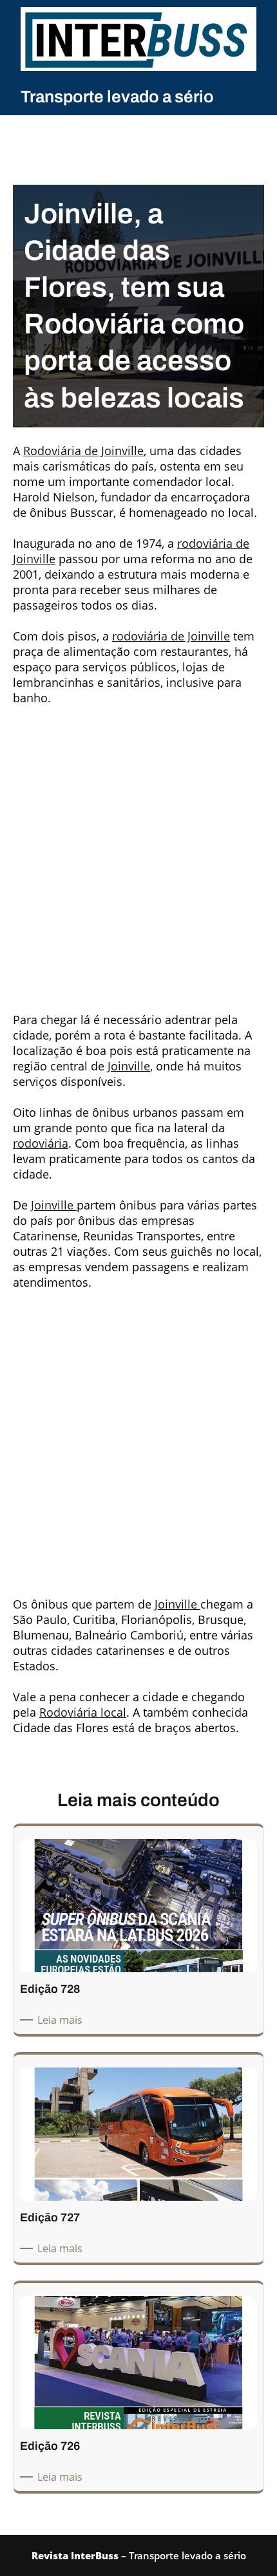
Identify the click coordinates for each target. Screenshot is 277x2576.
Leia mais (62, 2020)
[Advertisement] (138, 854)
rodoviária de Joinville (171, 636)
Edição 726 (50, 2446)
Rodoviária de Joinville (83, 451)
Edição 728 (50, 1989)
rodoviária (41, 1143)
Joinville (129, 1066)
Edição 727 (50, 2217)
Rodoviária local (83, 1712)
